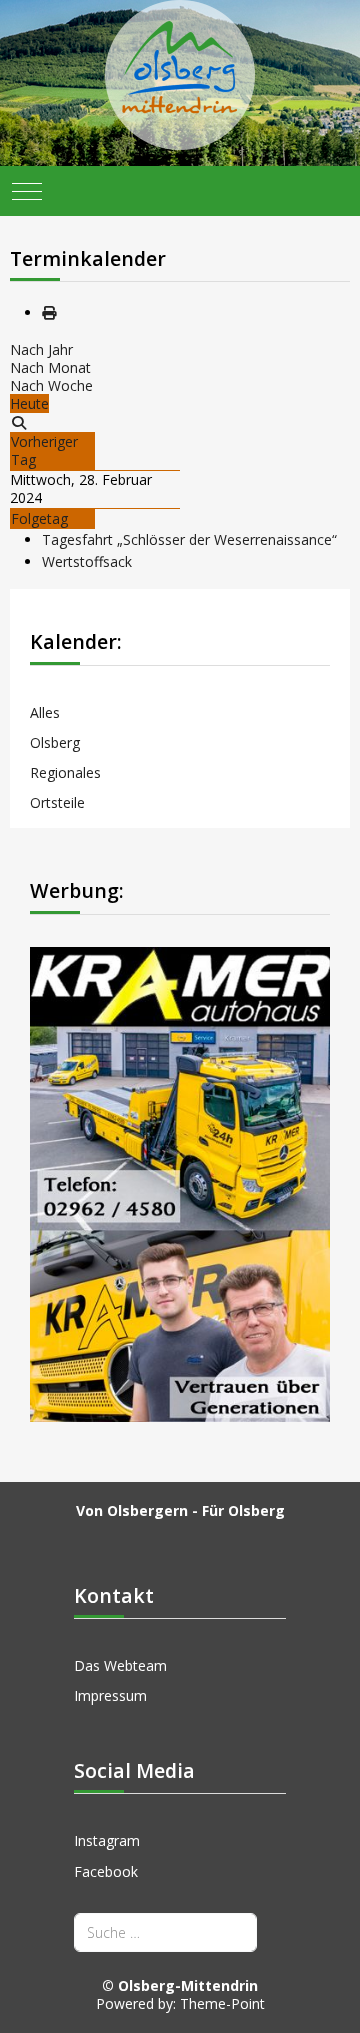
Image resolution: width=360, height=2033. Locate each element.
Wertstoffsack (87, 561)
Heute (29, 403)
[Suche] (19, 422)
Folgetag (39, 518)
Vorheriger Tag (44, 450)
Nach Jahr (41, 349)
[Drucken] (49, 312)
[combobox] (165, 1932)
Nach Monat (50, 367)
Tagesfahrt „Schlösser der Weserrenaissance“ (189, 539)
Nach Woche (51, 385)
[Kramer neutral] (180, 1182)
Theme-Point (222, 2003)
